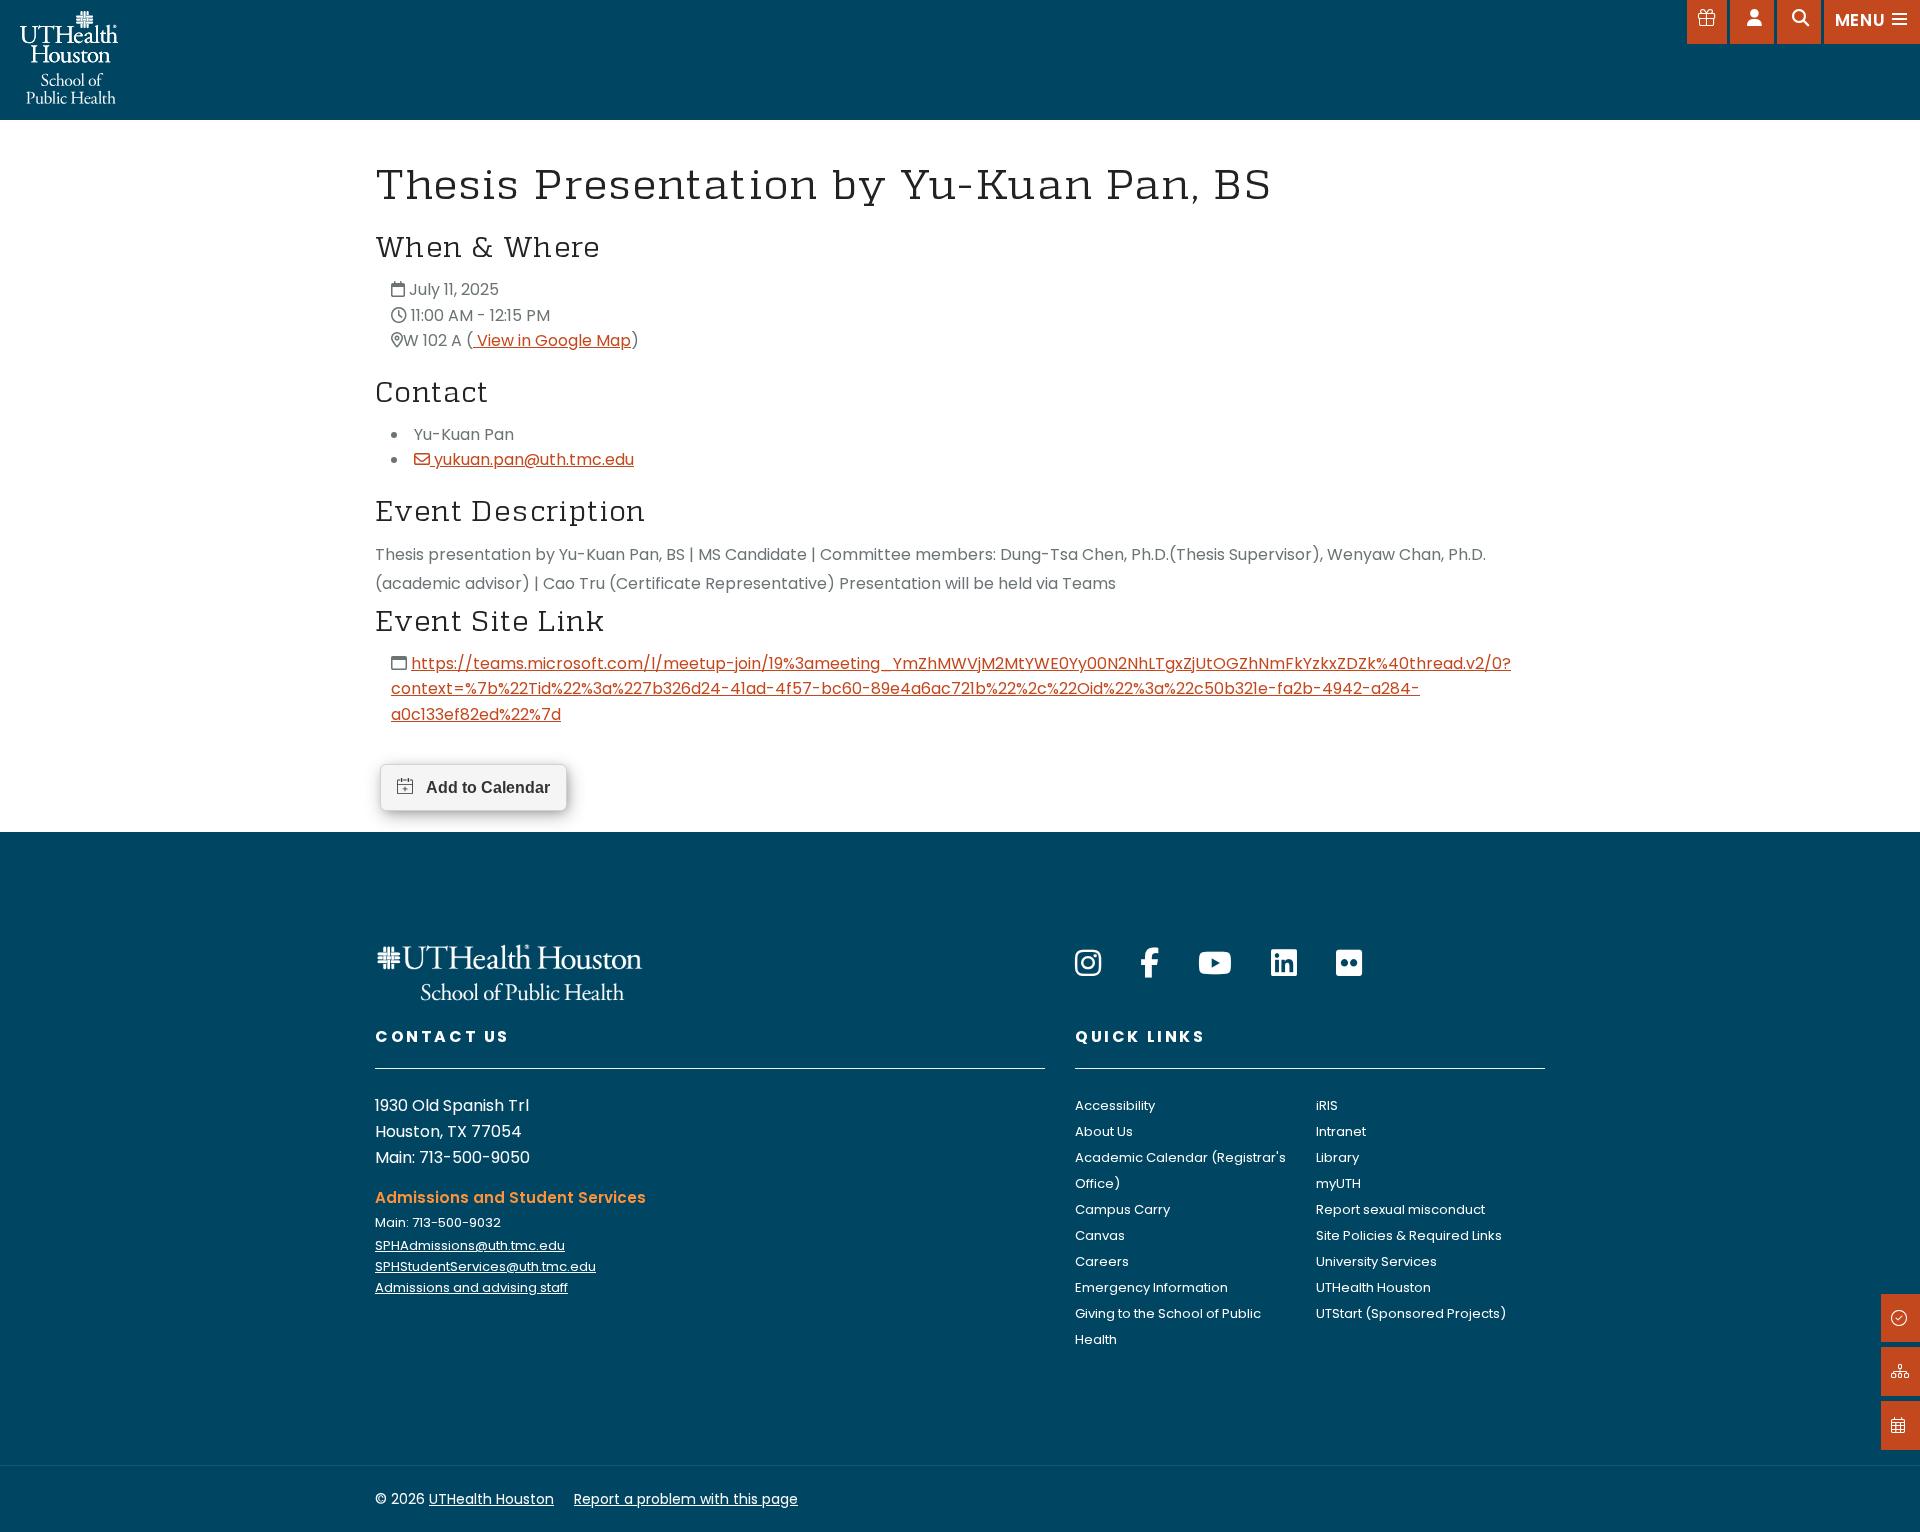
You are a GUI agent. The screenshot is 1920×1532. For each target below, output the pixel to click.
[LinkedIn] (1284, 963)
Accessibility (1115, 1105)
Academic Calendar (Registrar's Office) (1180, 1170)
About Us (1104, 1131)
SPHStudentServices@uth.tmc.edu (485, 1266)
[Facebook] (1149, 963)
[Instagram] (1088, 963)
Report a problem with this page (686, 1499)
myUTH (1338, 1183)
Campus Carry (1122, 1209)
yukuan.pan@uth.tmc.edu (534, 459)
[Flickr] (1349, 963)
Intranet (1341, 1131)
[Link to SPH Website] (510, 971)
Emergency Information (1151, 1287)
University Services (1376, 1261)
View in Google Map (552, 340)
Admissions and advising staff (471, 1287)
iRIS (1327, 1105)
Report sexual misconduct (1400, 1209)
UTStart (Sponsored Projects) (1411, 1313)
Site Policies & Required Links (1409, 1235)
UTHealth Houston (1373, 1287)
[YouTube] (1215, 963)
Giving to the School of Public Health (1168, 1326)
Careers (1102, 1261)
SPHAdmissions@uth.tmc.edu (470, 1245)
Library (1337, 1157)
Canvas (1100, 1235)
